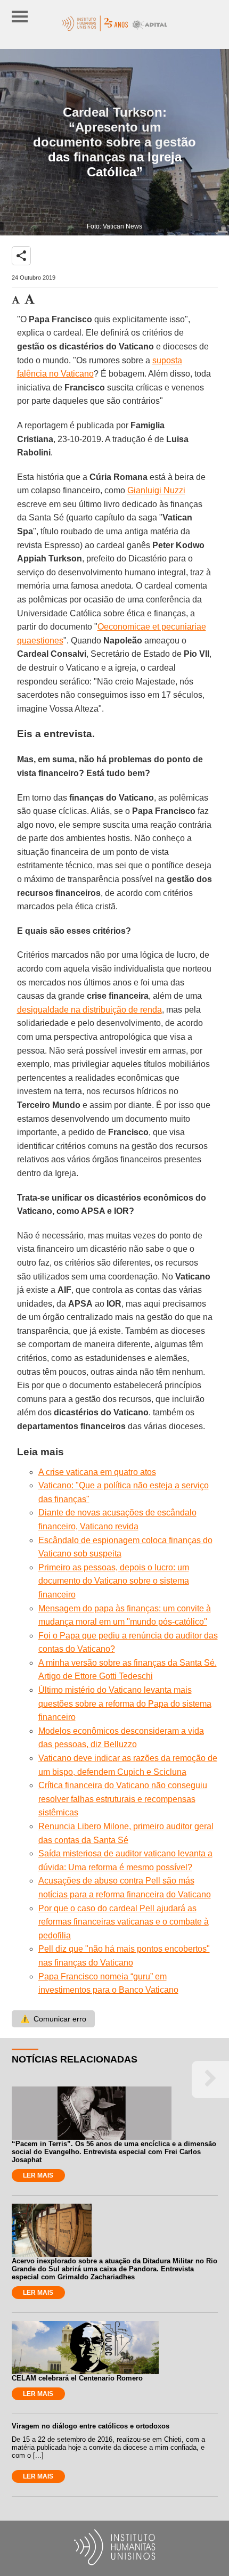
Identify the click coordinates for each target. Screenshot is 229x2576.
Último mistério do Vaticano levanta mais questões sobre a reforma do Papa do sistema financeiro (125, 1703)
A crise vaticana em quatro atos (97, 1472)
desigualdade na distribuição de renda (89, 1010)
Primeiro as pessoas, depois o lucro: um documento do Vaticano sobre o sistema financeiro (114, 1581)
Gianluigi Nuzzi (156, 490)
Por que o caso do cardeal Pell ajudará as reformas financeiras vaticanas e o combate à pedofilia (124, 1922)
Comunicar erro (53, 2019)
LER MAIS (38, 2175)
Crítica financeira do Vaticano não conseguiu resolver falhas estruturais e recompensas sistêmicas (123, 1799)
